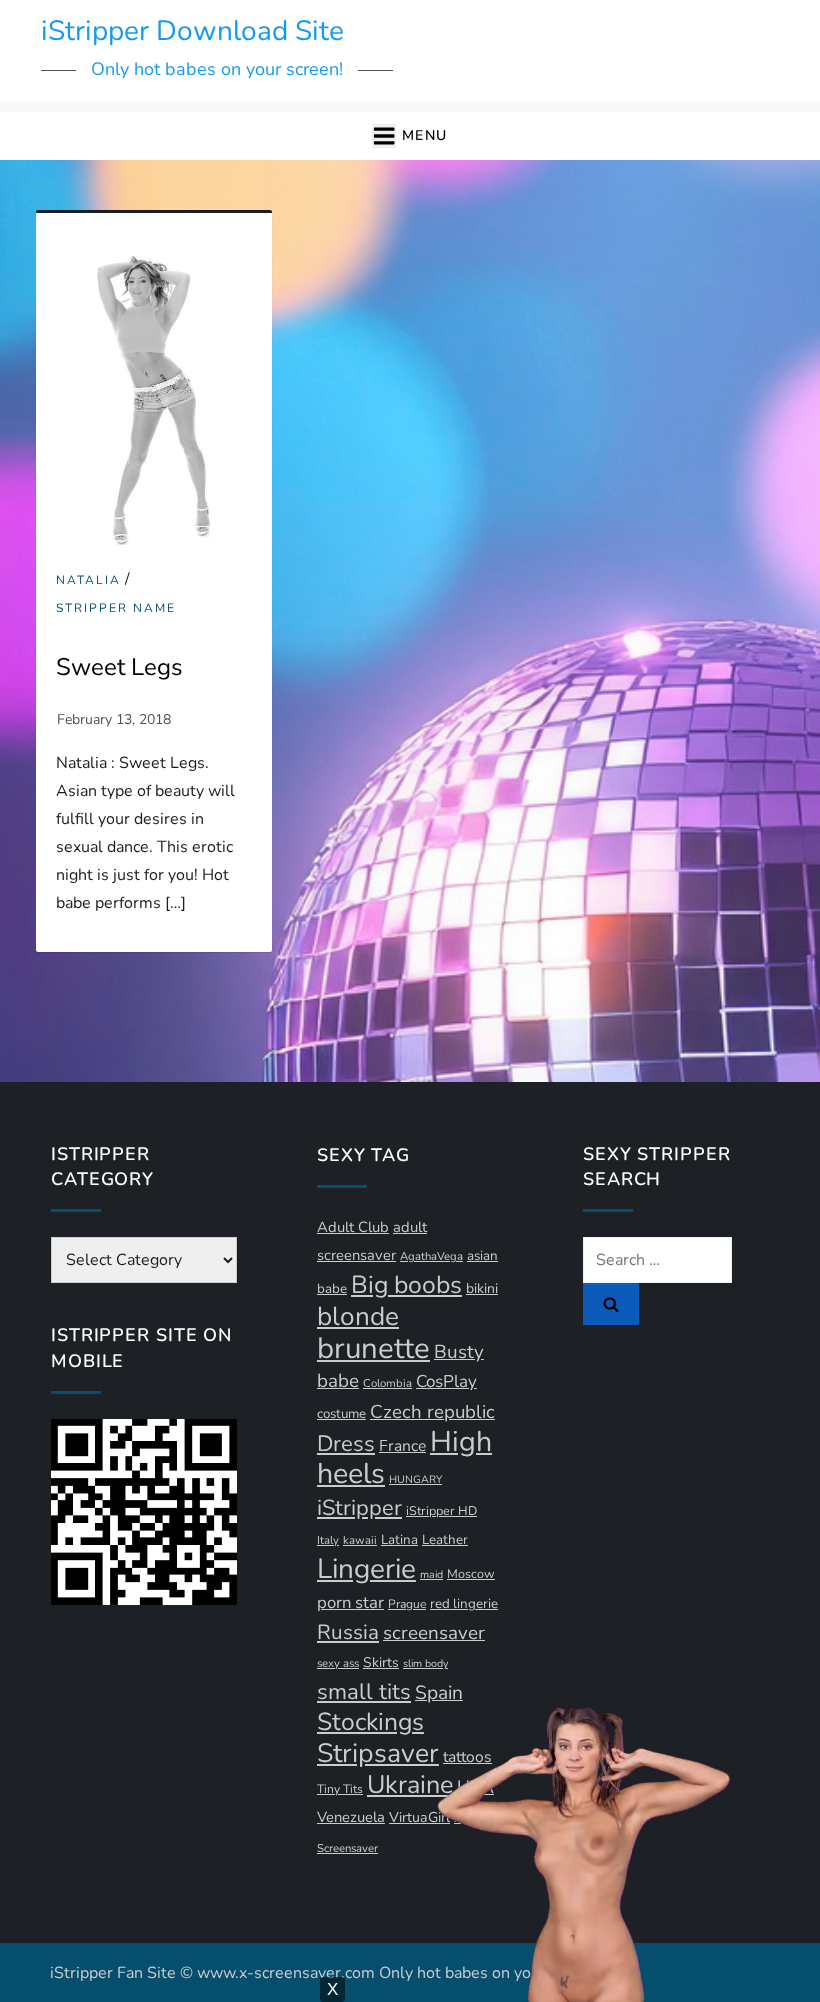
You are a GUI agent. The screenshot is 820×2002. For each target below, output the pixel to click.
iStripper (359, 1508)
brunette (373, 1348)
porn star (350, 1602)
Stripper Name (116, 608)
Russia (348, 1632)
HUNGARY (415, 1479)
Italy (328, 1540)
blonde (358, 1316)
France (402, 1446)
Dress (346, 1444)
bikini (482, 1288)
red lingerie (464, 1604)
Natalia (88, 580)
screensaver (434, 1633)
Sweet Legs (119, 667)
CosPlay (446, 1381)
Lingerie (366, 1569)
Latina (399, 1540)
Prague (407, 1604)
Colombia (387, 1383)
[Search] (611, 1304)
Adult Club (353, 1227)
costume (341, 1414)
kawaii (360, 1540)
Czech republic (432, 1412)
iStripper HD (441, 1510)
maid (431, 1574)
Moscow (471, 1573)
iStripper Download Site (192, 31)
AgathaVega (431, 1256)
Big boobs (406, 1285)
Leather (445, 1540)
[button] (409, 136)
